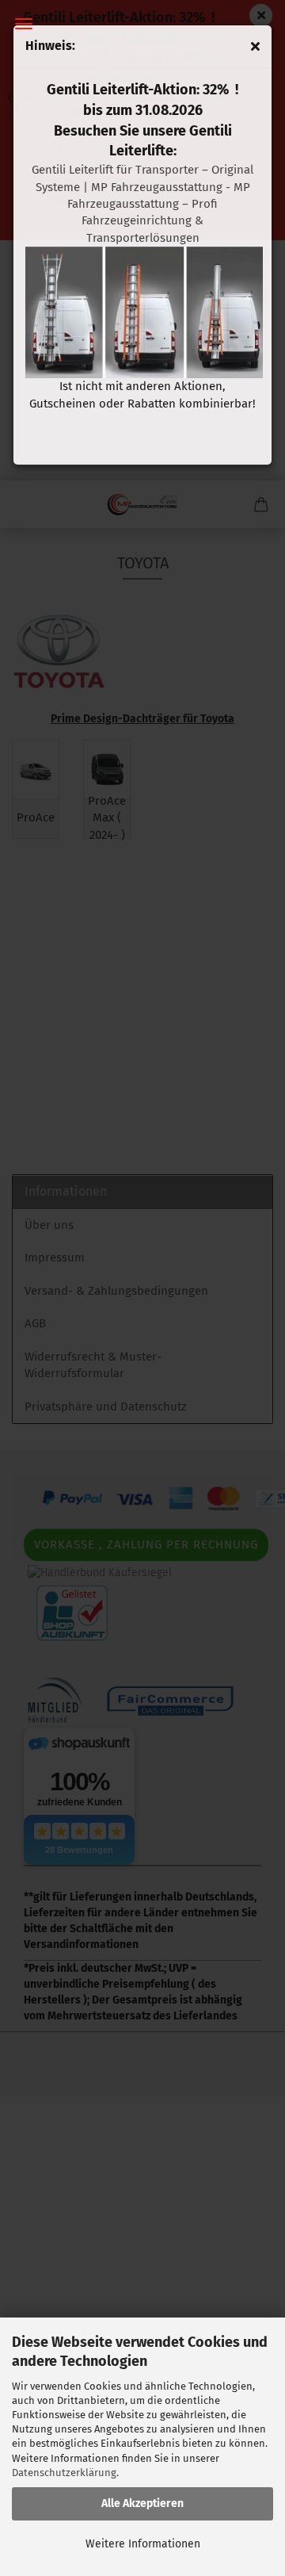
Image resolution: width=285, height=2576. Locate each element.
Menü (24, 24)
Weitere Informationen (143, 2544)
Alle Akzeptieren (142, 2503)
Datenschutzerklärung (64, 2473)
